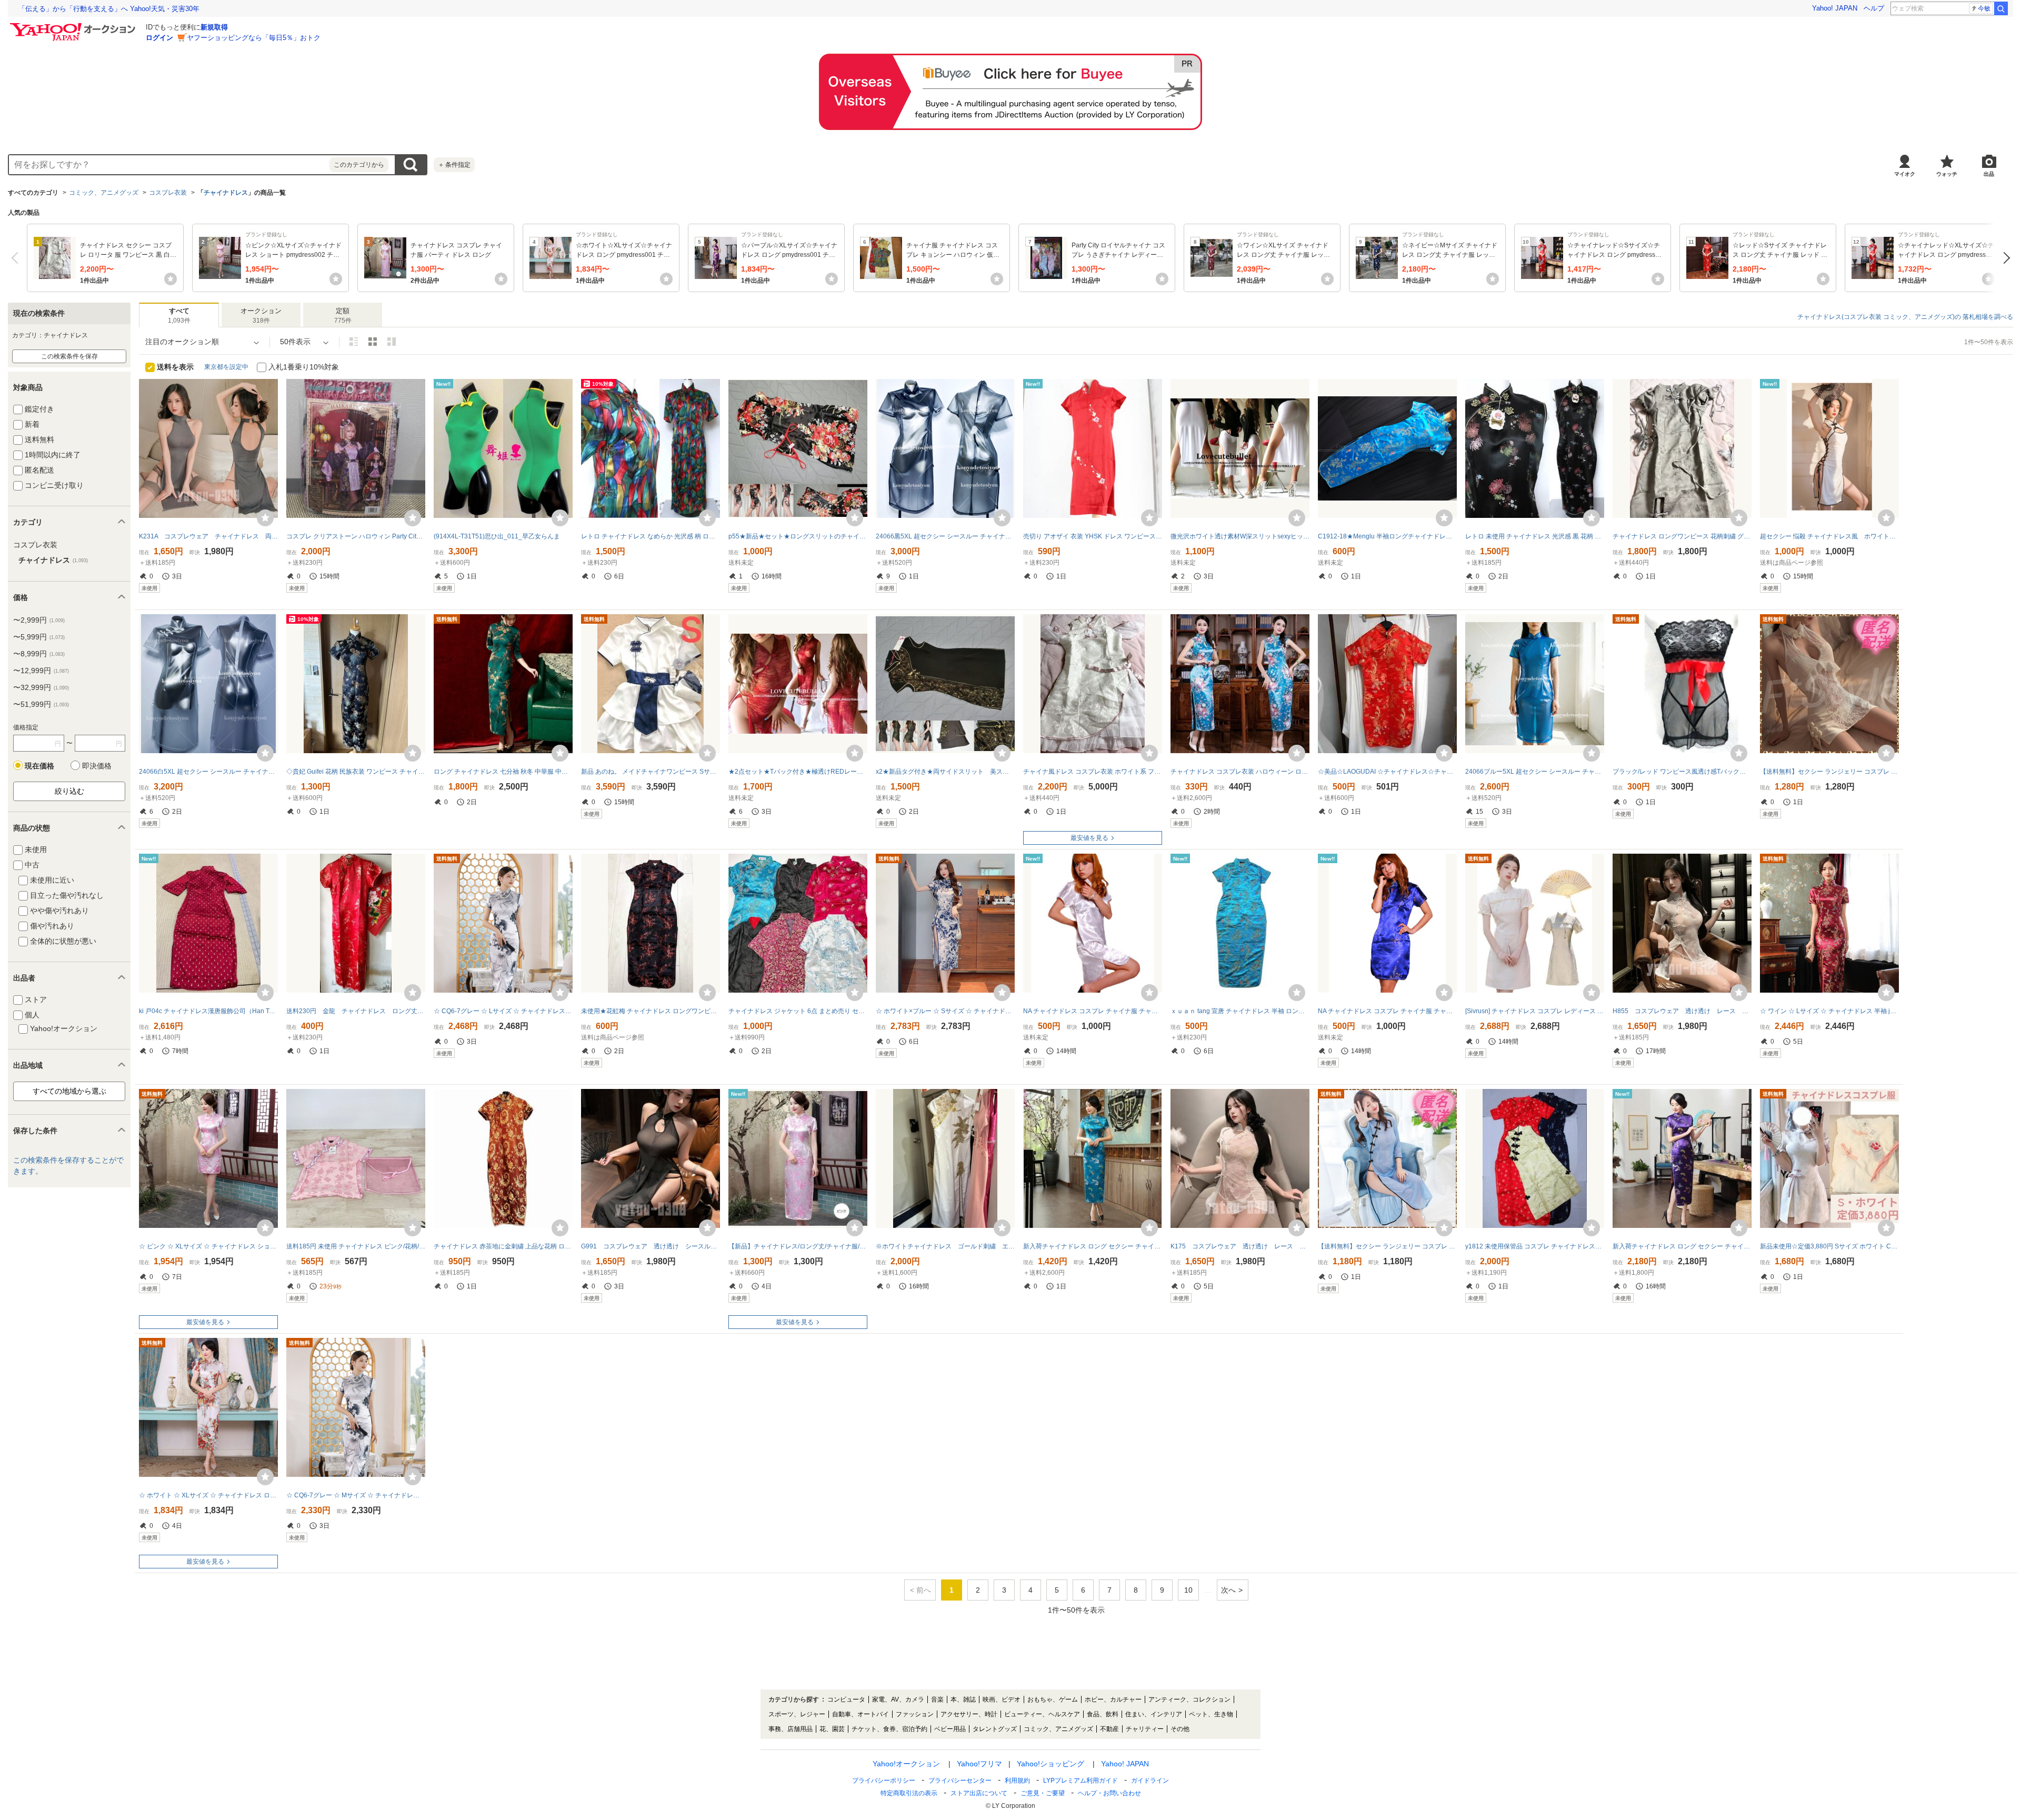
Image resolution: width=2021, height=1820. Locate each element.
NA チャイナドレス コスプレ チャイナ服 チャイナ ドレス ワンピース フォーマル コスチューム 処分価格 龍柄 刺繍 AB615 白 (1093, 1011)
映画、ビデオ (1002, 1699)
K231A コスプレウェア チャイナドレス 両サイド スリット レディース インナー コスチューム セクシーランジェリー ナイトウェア (208, 536)
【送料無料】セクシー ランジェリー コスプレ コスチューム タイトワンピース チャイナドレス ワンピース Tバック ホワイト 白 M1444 (1829, 772)
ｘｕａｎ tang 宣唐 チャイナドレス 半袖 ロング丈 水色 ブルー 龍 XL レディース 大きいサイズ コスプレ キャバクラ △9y (1240, 1011)
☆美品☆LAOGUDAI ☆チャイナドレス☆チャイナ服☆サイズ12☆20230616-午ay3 (1387, 772)
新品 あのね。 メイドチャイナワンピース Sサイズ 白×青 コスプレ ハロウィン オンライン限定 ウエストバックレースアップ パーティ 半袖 (651, 772)
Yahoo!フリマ (979, 1764)
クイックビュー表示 (392, 342)
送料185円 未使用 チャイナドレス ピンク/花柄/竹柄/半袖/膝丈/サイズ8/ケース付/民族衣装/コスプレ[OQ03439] (356, 1246)
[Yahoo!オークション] (74, 26)
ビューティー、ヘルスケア (1042, 1714)
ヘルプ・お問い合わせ (1109, 1793)
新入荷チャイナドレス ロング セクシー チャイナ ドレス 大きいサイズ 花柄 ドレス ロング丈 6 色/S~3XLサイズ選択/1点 (1093, 1246)
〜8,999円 (39, 654)
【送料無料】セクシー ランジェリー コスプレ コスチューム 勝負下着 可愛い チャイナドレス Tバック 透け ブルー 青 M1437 (1387, 1246)
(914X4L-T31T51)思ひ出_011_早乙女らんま (497, 536)
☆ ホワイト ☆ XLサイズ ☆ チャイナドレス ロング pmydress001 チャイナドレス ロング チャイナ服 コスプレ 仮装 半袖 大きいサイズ (208, 1495)
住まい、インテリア (1154, 1714)
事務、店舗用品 (791, 1729)
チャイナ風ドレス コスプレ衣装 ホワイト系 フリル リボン (1093, 772)
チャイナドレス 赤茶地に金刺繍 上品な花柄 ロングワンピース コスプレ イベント (503, 1246)
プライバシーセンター (960, 1781)
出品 (1989, 174)
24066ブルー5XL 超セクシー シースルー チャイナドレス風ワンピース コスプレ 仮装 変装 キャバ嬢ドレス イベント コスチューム (1535, 772)
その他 (1180, 1729)
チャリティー (1145, 1729)
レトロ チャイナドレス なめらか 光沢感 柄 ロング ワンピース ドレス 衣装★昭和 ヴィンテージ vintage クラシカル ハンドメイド (651, 536)
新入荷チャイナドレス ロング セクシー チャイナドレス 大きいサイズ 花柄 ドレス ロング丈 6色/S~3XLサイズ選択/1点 (1682, 1246)
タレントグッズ (995, 1729)
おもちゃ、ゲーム (1053, 1699)
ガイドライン (1150, 1781)
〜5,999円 (39, 637)
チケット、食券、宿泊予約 (889, 1729)
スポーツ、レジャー (797, 1714)
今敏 (1984, 8)
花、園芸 (832, 1729)
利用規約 (1017, 1781)
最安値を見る (1089, 838)
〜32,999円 (41, 687)
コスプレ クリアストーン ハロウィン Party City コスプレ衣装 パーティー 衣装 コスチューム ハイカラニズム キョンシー (356, 536)
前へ (17, 258)
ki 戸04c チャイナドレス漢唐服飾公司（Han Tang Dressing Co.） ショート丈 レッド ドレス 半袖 (208, 1011)
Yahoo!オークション (906, 1764)
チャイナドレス (226, 193)
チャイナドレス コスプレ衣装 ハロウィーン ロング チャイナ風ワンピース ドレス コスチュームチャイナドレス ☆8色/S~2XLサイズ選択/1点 (1240, 772)
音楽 (937, 1699)
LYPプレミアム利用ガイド (1080, 1781)
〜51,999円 (41, 704)
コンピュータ (846, 1699)
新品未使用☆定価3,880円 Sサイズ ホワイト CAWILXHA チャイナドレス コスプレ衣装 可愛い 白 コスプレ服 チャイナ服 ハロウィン (1829, 1246)
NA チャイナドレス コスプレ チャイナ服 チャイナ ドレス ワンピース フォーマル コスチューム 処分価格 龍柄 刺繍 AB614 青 (1387, 1011)
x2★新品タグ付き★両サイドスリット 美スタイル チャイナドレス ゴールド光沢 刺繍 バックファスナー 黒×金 (945, 772)
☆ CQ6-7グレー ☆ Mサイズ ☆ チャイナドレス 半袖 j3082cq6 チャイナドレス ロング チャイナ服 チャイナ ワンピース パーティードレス (356, 1495)
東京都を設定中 (226, 367)
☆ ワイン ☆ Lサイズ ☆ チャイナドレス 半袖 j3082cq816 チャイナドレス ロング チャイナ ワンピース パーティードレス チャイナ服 (1829, 1011)
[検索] (2001, 8)
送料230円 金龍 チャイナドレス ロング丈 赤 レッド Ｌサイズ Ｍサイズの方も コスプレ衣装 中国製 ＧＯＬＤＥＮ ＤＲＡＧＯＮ (356, 1011)
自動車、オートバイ (861, 1714)
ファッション (915, 1714)
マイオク (1905, 174)
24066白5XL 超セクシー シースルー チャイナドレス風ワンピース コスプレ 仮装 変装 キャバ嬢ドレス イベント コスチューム (208, 772)
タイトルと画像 (354, 342)
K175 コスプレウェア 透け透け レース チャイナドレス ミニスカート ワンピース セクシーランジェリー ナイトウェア (1240, 1246)
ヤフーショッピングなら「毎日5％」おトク (254, 38)
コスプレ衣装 (168, 193)
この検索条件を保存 (69, 356)
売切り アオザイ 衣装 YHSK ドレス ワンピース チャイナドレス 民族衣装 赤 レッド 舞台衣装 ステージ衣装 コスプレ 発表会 (1093, 536)
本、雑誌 (963, 1699)
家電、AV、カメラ (898, 1699)
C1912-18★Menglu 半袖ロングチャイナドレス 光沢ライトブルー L (1387, 536)
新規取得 (214, 27)
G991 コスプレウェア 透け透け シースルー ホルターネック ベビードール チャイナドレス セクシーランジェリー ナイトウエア (651, 1246)
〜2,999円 (39, 620)
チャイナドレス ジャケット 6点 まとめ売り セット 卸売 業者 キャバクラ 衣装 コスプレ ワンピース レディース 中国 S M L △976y (798, 1011)
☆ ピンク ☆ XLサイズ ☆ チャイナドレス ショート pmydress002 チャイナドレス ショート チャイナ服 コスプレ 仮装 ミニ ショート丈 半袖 (208, 1246)
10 (1188, 1590)
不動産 (1109, 1729)
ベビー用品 (950, 1729)
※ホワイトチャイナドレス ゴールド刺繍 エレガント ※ (945, 1246)
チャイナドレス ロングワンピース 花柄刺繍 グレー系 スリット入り (1682, 536)
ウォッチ (1947, 174)
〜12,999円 (41, 671)
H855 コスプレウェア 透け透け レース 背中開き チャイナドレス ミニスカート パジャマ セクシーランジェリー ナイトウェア (1682, 1011)
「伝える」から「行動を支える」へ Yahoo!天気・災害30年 (109, 9)
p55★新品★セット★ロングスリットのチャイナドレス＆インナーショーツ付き (798, 536)
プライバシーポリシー (884, 1781)
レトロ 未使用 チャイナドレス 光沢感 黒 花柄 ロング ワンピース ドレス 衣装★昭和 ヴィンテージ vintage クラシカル (1535, 536)
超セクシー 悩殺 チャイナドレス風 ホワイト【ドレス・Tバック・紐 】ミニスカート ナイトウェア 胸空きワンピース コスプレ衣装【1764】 (1829, 536)
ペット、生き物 (1211, 1714)
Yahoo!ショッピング (1050, 1764)
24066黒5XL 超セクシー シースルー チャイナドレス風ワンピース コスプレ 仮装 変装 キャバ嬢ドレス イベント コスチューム (945, 536)
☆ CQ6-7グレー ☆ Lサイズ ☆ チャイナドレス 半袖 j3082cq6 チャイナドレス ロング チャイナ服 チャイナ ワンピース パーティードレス (503, 1011)
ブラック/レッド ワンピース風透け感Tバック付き (1682, 772)
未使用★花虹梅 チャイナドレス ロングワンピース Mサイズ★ (651, 1011)
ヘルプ (1874, 8)
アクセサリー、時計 (969, 1714)
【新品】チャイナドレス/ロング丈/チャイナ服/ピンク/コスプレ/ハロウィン (798, 1246)
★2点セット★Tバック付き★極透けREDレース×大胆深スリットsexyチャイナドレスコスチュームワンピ (798, 772)
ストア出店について (979, 1793)
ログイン (159, 38)
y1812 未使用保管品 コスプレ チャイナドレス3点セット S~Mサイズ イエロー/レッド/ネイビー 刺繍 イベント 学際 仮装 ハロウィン (1535, 1246)
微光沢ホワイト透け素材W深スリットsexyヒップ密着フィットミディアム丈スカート (1240, 536)
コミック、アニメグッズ (104, 193)
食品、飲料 (1103, 1714)
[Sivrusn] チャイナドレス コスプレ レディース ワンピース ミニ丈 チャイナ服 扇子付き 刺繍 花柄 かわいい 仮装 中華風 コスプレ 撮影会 (1535, 1011)
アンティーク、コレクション (1189, 1699)
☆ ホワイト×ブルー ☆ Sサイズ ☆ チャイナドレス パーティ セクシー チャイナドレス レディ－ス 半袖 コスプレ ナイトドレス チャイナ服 (945, 1011)
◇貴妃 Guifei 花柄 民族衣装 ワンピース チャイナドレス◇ (356, 772)
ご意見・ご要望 (1043, 1793)
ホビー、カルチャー (1113, 1699)
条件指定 (454, 165)
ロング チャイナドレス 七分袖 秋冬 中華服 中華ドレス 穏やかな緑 (503, 772)
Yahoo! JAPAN (1835, 8)
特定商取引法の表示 (909, 1793)
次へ (2004, 258)
